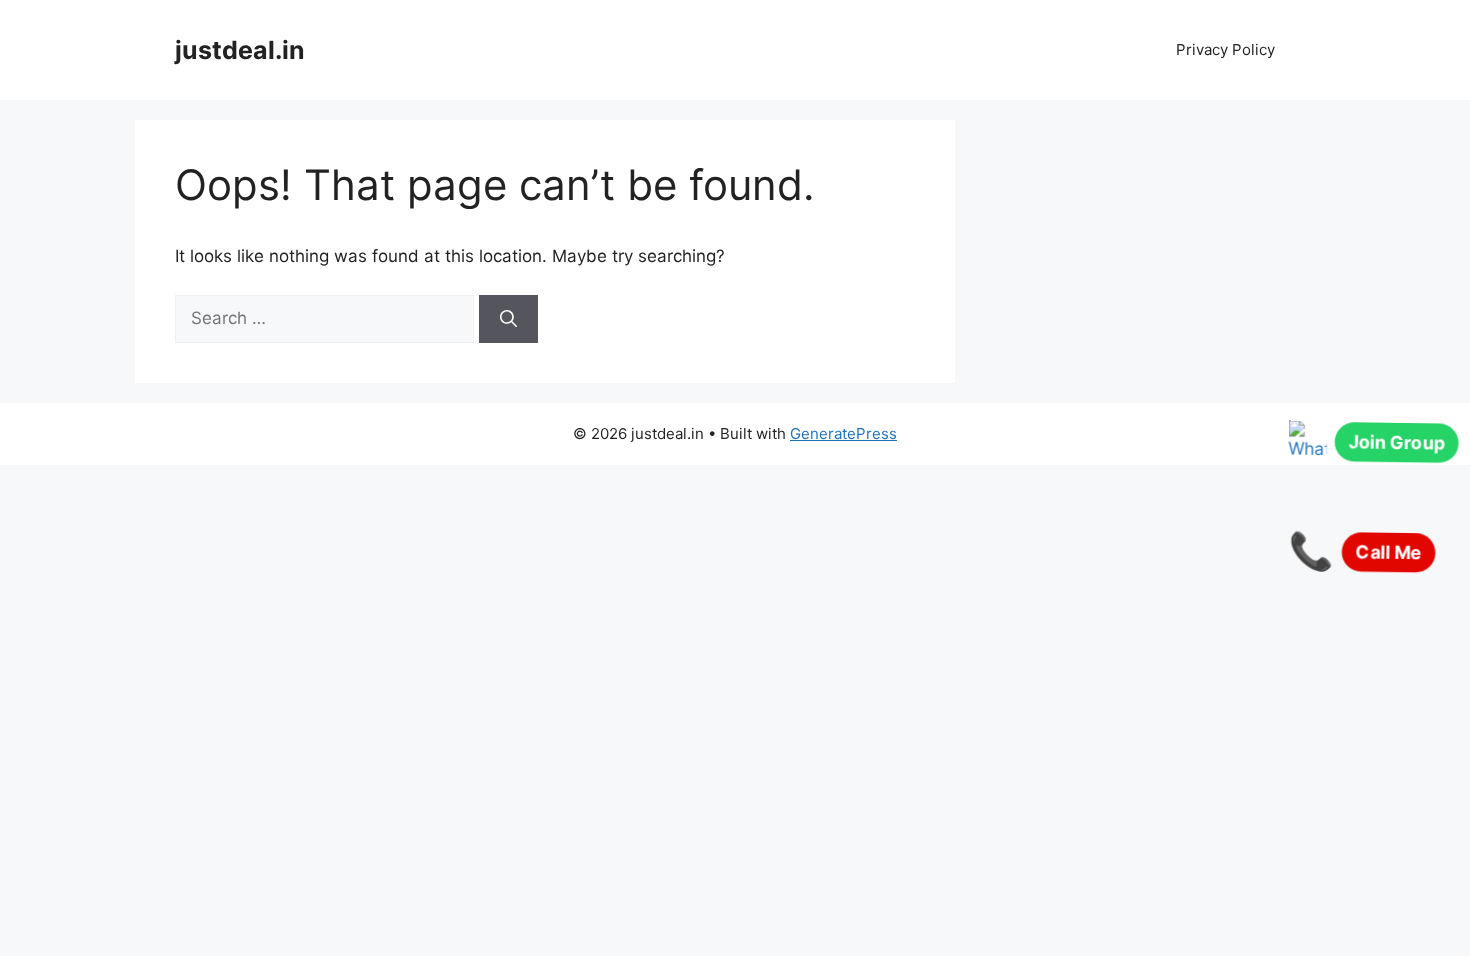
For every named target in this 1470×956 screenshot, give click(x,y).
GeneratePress (843, 433)
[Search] (508, 319)
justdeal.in (240, 50)
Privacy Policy (1225, 49)
